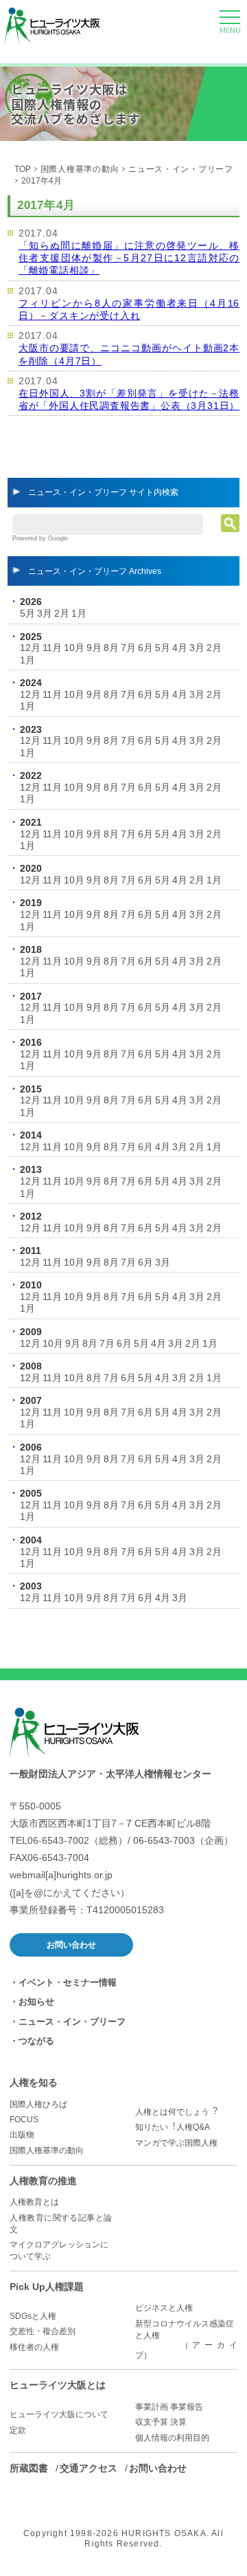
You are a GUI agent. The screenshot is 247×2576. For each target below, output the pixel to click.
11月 (52, 648)
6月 (145, 648)
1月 (79, 613)
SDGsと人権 (33, 2316)
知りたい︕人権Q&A (173, 2127)
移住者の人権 (34, 2347)
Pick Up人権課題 (47, 2287)
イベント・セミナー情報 (68, 1982)
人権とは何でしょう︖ (176, 2112)
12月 (30, 648)
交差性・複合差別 (43, 2331)
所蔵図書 (29, 2468)
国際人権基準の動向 (80, 169)
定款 (18, 2430)
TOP (23, 169)
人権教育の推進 (43, 2181)
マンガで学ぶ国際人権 (176, 2143)
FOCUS (24, 2120)
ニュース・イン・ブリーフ (180, 169)
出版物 (22, 2135)
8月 (111, 648)
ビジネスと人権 (164, 2308)
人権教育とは (34, 2202)
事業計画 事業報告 (169, 2407)
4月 (180, 648)
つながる (36, 2041)
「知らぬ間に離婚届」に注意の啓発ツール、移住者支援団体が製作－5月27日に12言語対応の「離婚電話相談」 (129, 258)
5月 (27, 613)
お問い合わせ (71, 1945)
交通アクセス (89, 2468)
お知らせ (36, 2002)
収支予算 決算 (161, 2422)
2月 (62, 613)
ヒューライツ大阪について (59, 2414)
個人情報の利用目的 (172, 2438)
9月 (94, 648)
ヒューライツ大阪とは (58, 2385)
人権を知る (34, 2082)
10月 (74, 648)
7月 (128, 648)
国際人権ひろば (38, 2104)
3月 (45, 613)
